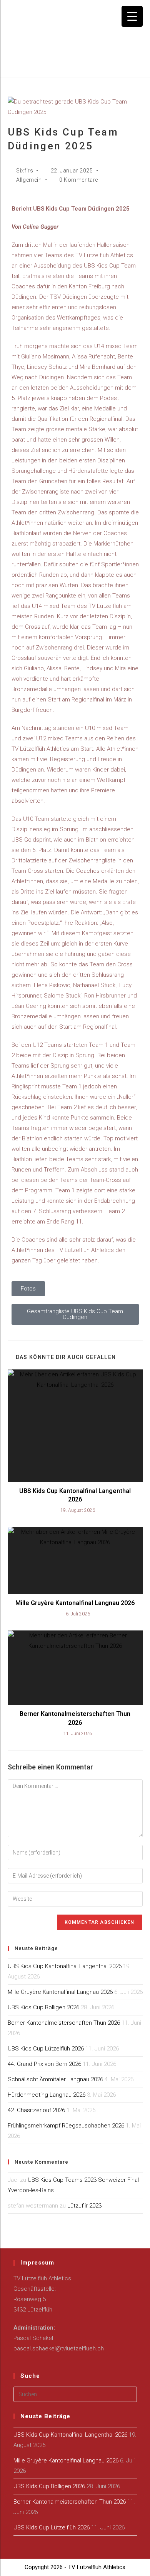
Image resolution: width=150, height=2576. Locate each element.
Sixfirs (25, 171)
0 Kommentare (79, 180)
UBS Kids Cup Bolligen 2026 (43, 2007)
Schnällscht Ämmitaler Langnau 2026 (55, 2079)
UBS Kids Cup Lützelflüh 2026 (46, 2049)
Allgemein (29, 180)
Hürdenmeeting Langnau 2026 (47, 2095)
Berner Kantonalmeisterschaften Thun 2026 (75, 1718)
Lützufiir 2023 (84, 2206)
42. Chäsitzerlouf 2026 (36, 2110)
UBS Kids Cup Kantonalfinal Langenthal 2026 (75, 1495)
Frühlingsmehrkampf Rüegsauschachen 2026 (66, 2126)
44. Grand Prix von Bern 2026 (44, 2064)
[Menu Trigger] (132, 16)
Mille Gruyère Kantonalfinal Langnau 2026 (75, 1603)
